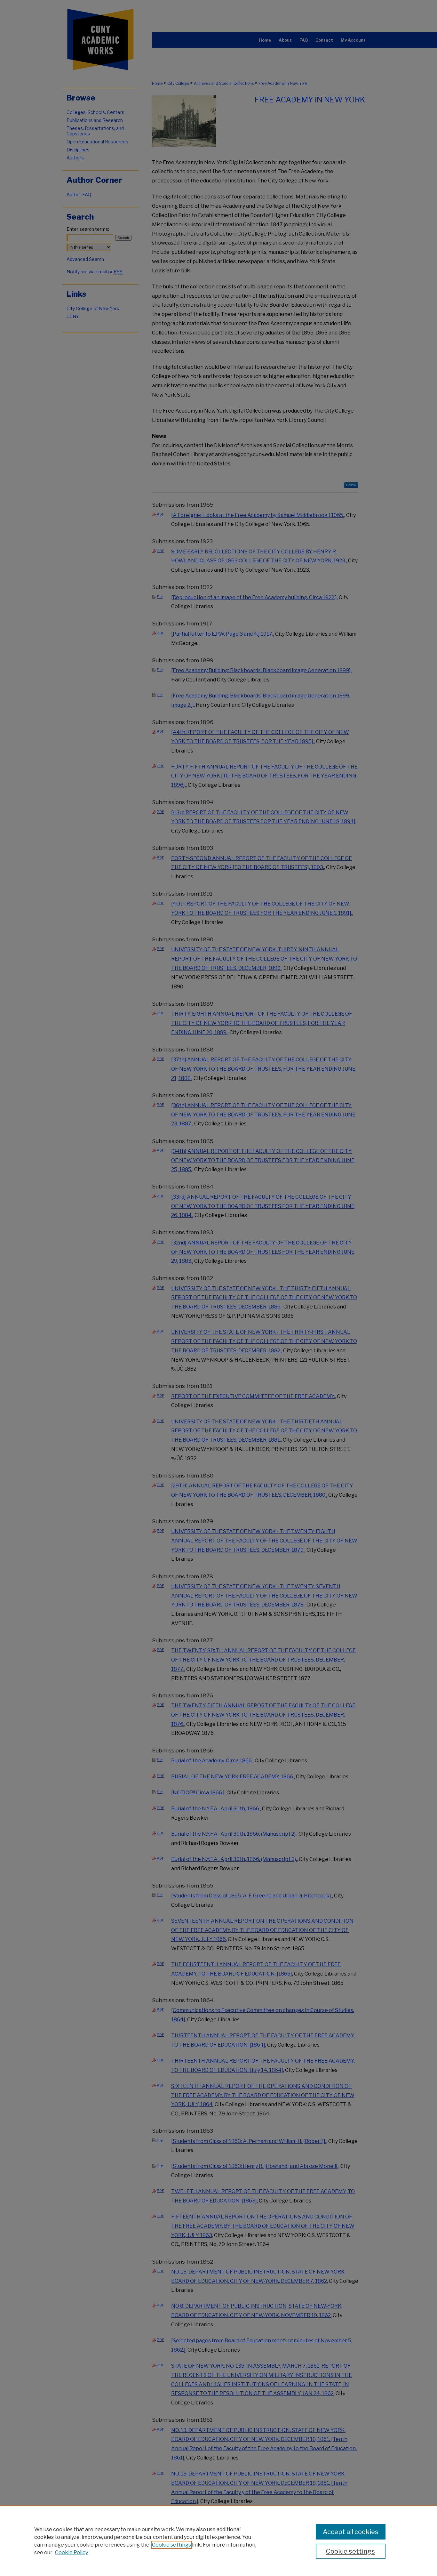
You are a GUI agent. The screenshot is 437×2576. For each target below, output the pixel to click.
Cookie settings (171, 2545)
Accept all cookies (351, 2532)
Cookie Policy (72, 2552)
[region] (219, 2541)
